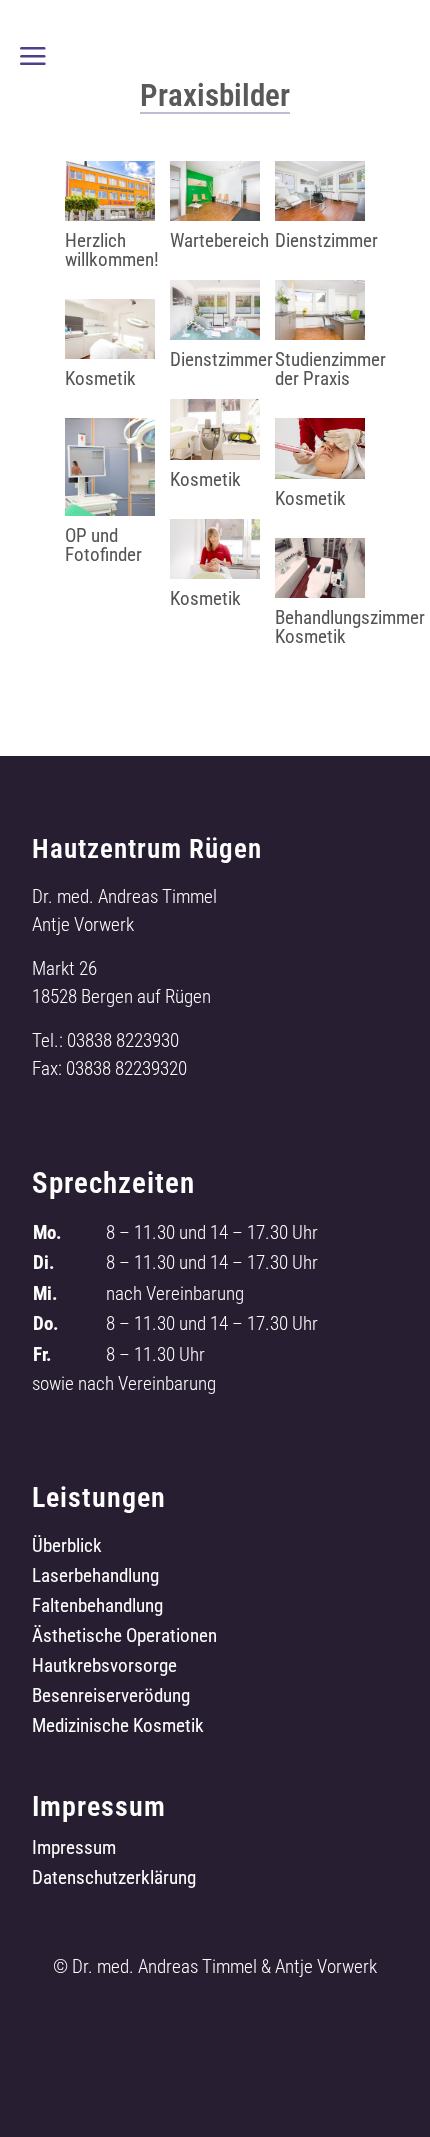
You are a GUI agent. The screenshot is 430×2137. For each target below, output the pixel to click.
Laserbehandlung (95, 1578)
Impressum (74, 1850)
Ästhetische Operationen (124, 1638)
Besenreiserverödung (111, 1698)
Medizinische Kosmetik (118, 1728)
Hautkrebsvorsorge (104, 1668)
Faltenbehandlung (97, 1608)
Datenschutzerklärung (114, 1880)
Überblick (67, 1548)
